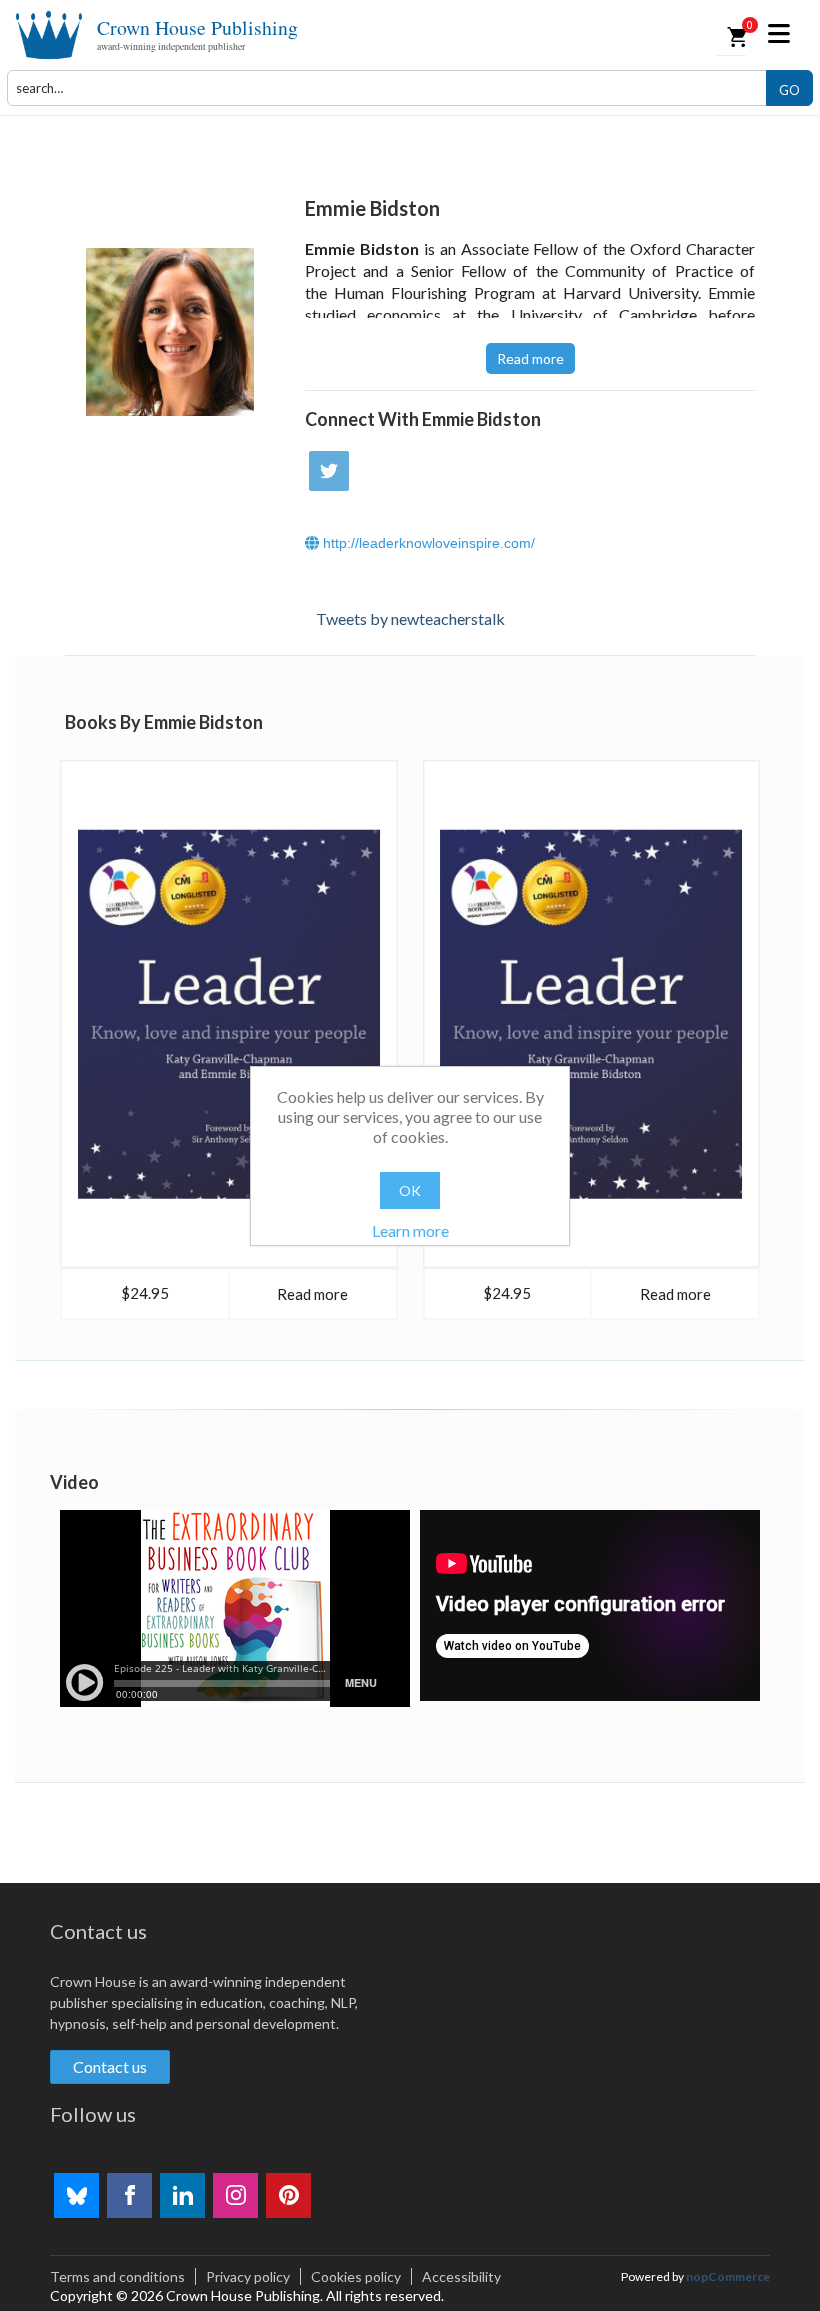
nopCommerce (728, 2276)
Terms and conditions (117, 2276)
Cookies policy (356, 2276)
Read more (530, 358)
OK (410, 1190)
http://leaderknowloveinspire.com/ (427, 543)
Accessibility (461, 2276)
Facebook (129, 2195)
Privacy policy (248, 2276)
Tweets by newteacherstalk (410, 618)
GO (789, 90)
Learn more (410, 1230)
